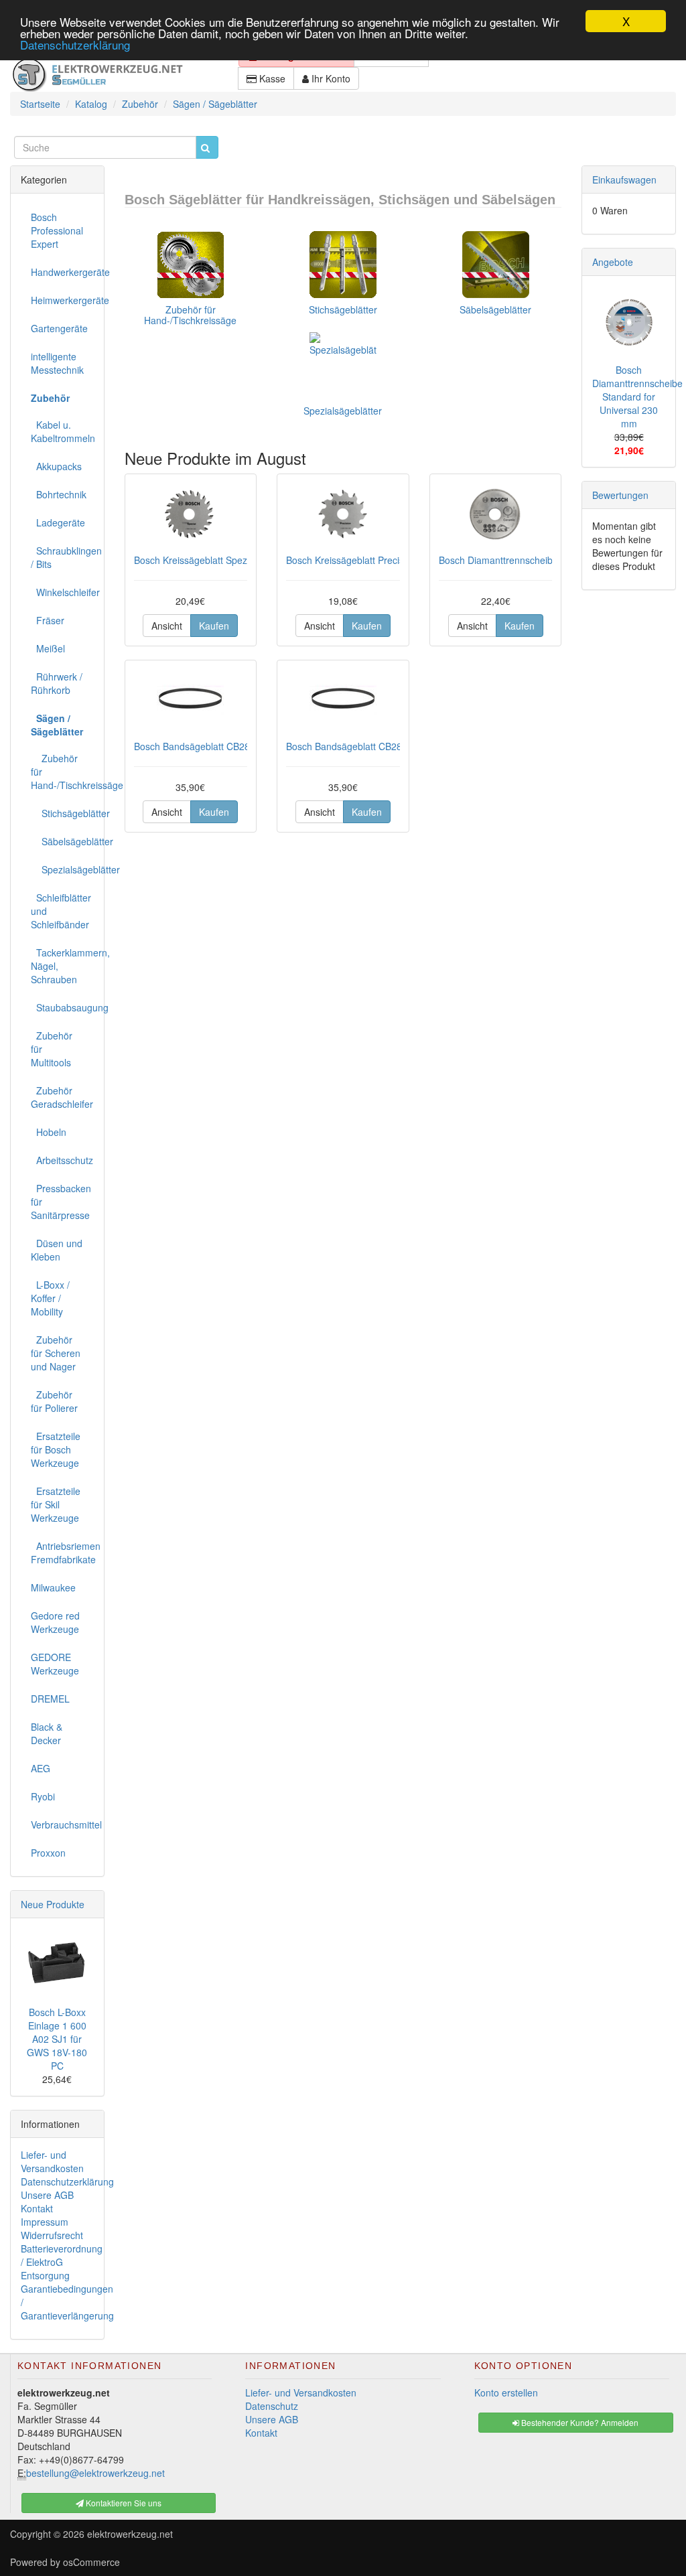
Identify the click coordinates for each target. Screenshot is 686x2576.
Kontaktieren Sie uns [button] (123, 2503)
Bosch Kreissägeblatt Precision (351, 560)
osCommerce (91, 2562)
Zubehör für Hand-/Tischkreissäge (190, 314)
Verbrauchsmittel (62, 1824)
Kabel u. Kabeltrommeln (62, 431)
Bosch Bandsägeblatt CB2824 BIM (207, 746)
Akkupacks (56, 466)
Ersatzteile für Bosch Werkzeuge (56, 1449)
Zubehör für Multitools (52, 1049)
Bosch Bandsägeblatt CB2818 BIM (359, 746)
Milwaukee (53, 1587)
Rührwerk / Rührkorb (57, 683)
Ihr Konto (330, 78)
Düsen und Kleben (57, 1250)
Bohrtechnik (59, 494)
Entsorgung (45, 2275)
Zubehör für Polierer (54, 1401)
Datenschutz (272, 2406)
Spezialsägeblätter (343, 411)
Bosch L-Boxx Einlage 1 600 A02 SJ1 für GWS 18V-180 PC (57, 2039)
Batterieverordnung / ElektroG (62, 2255)
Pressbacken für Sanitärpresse (61, 1202)
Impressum (45, 2222)
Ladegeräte (58, 522)
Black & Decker (47, 1733)
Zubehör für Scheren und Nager (56, 1353)
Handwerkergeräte (62, 272)
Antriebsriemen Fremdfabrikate (62, 1553)
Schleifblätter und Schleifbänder (61, 911)
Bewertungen (620, 495)
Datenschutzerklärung (75, 45)
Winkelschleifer (62, 592)
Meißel (48, 648)
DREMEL (50, 1699)
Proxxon (48, 1853)
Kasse (271, 78)
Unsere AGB (47, 2195)
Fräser (48, 620)
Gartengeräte (59, 328)
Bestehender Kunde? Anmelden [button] (579, 2422)
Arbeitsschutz (62, 1160)
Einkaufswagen (624, 180)
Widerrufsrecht (52, 2235)
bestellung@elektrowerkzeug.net (95, 2473)
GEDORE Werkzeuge (55, 1664)
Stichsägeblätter (343, 309)
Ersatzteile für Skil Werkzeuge (56, 1504)
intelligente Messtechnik (57, 363)
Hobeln (49, 1132)
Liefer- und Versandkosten (52, 2161)
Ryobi (43, 1796)
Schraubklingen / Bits (62, 557)
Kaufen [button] (214, 626)
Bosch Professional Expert (57, 230)
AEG (41, 1768)
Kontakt (37, 2208)
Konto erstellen (506, 2392)
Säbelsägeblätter (495, 309)
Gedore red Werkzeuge (55, 1622)
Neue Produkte (53, 1904)
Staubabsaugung (62, 1007)
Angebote (613, 262)
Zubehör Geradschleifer (62, 1097)
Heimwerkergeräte (62, 300)
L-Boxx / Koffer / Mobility (50, 1298)
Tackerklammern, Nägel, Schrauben (62, 966)
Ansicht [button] (167, 626)
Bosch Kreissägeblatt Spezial (195, 560)
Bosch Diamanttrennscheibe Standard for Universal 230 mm (637, 397)
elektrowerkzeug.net (130, 2534)
